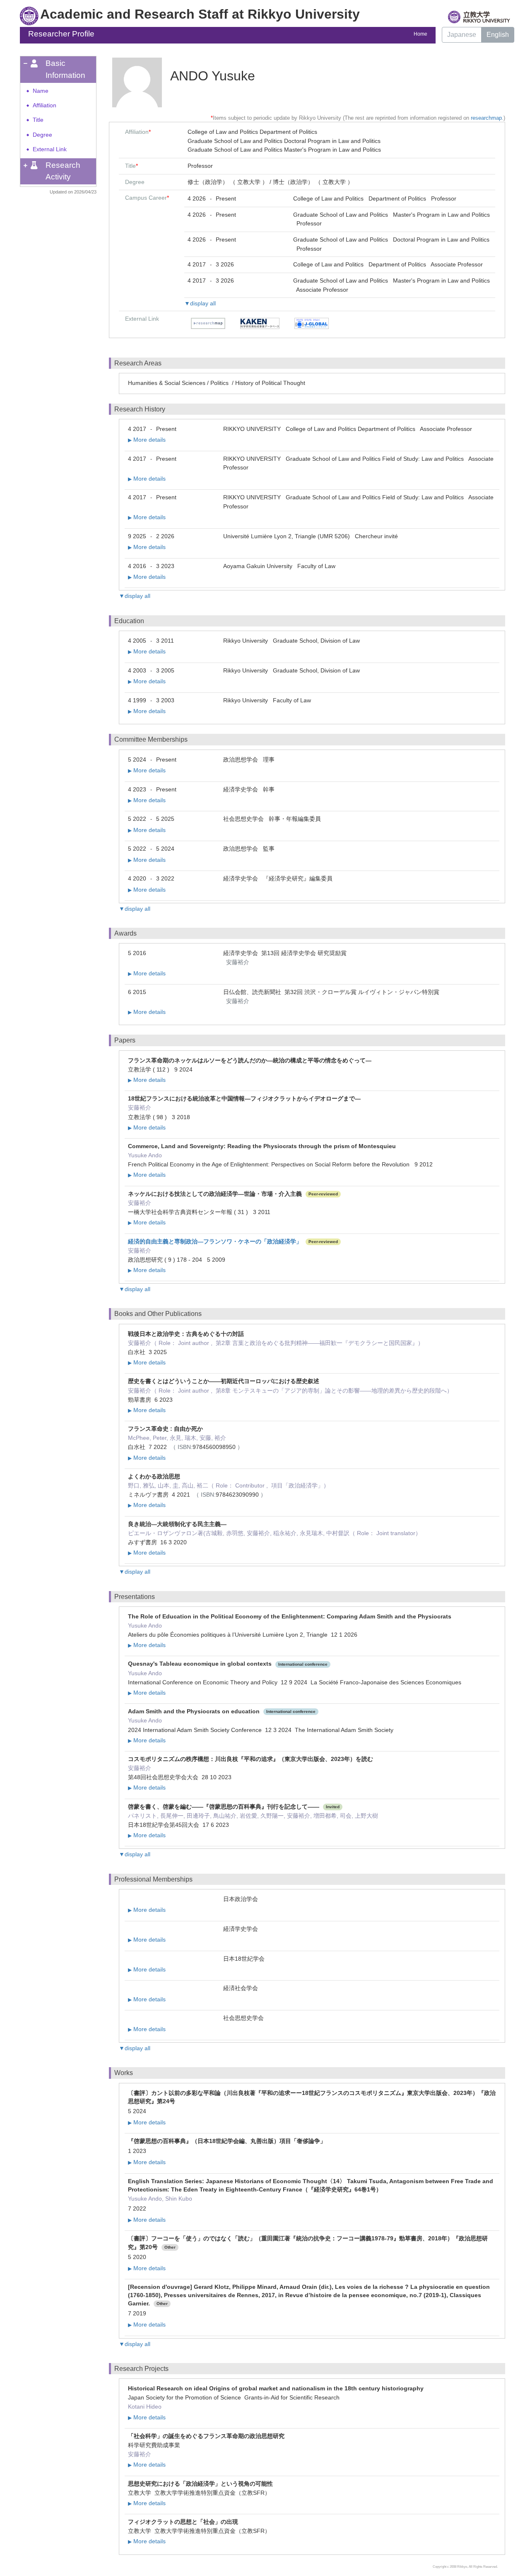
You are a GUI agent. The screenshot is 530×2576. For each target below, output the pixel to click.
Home (420, 34)
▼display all (200, 303)
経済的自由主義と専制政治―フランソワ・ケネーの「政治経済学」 (215, 1241)
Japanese (462, 35)
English (498, 35)
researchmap (486, 118)
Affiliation (45, 105)
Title (38, 120)
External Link (50, 149)
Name (41, 91)
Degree (42, 135)
